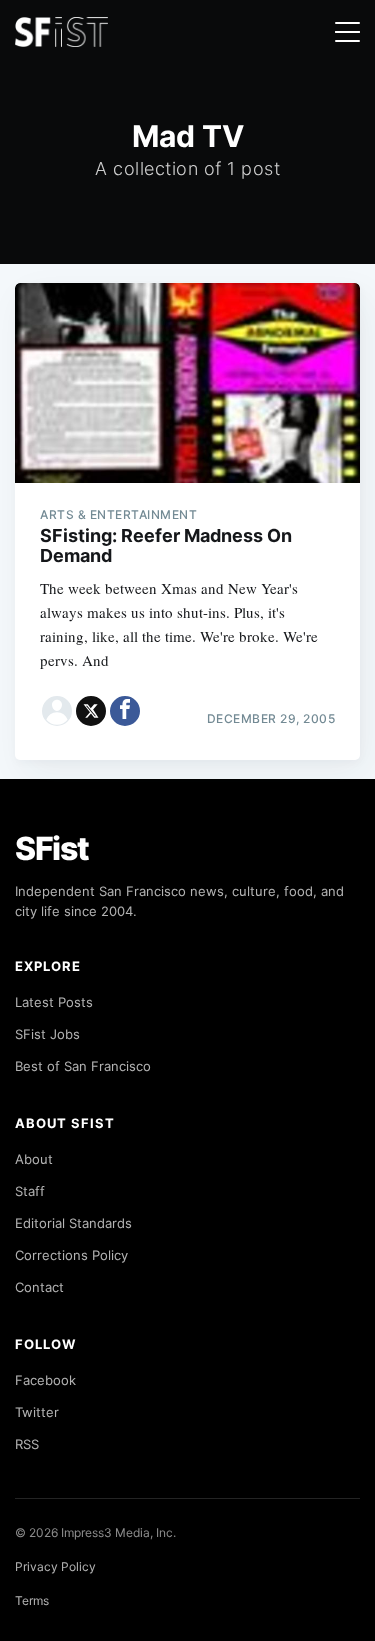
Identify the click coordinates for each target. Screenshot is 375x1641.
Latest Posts (54, 1002)
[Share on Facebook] (125, 711)
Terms (32, 1600)
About (34, 1159)
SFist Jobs (47, 1034)
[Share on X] (91, 711)
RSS (27, 1444)
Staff (30, 1191)
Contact (39, 1287)
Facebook (45, 1380)
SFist (52, 848)
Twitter (37, 1412)
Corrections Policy (71, 1255)
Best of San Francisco (83, 1066)
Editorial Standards (73, 1223)
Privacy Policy (55, 1566)
